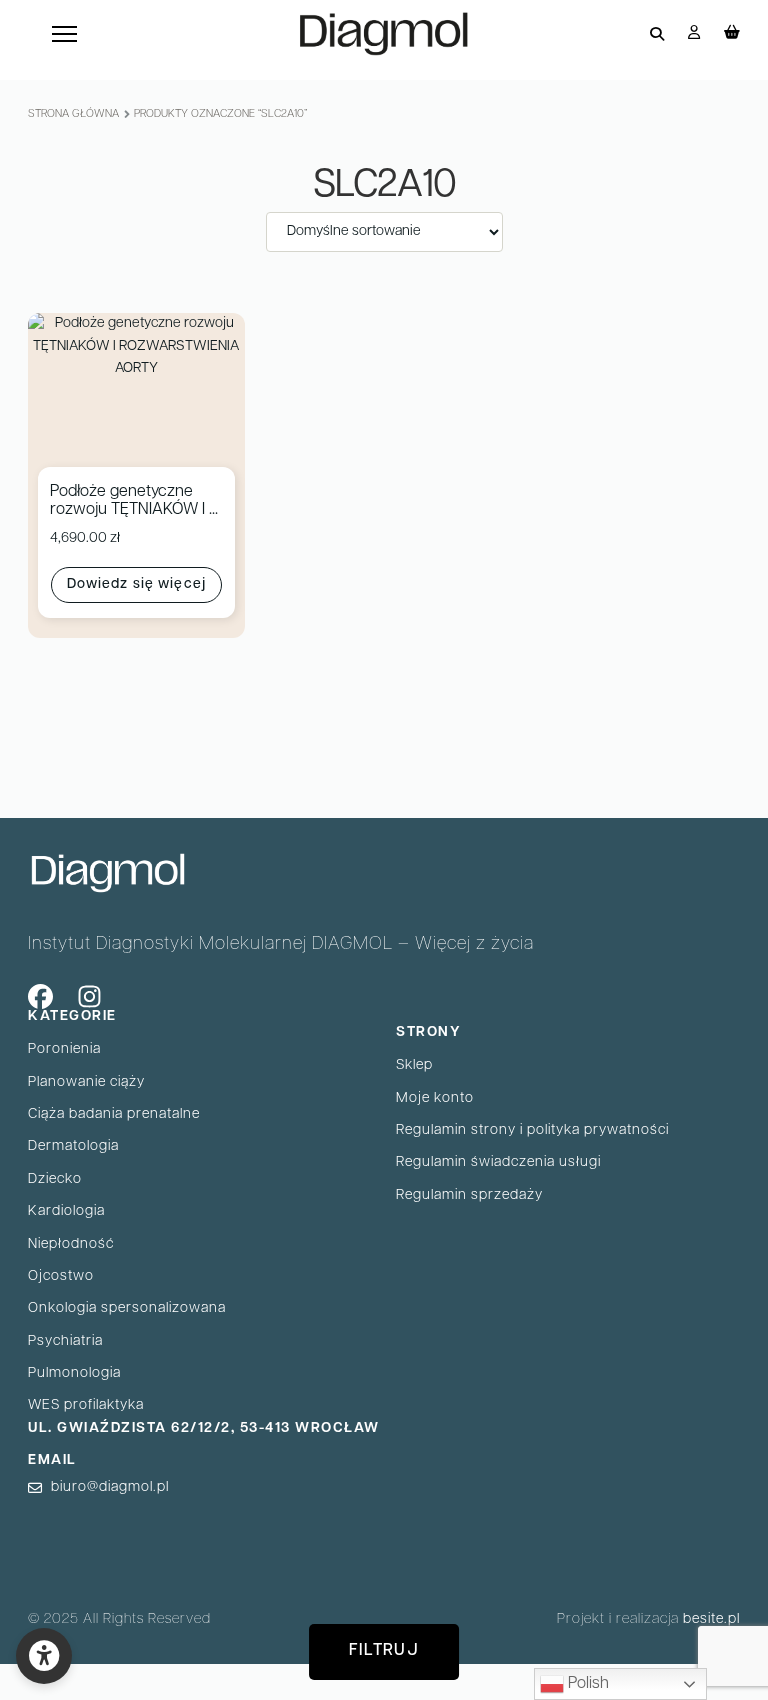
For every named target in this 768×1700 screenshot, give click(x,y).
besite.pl (711, 1619)
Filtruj (384, 1651)
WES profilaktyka (86, 1405)
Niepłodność (71, 1244)
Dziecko (55, 1179)
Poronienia (64, 1049)
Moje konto (435, 1098)
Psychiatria (65, 1341)
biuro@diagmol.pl (110, 1487)
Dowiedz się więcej (136, 584)
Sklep (414, 1065)
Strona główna (73, 114)
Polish (586, 1684)
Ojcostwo (61, 1276)
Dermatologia (73, 1146)
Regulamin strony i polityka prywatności (532, 1130)
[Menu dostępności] (44, 1656)
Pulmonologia (74, 1373)
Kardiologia (66, 1211)
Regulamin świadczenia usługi (498, 1162)
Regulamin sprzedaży (469, 1195)
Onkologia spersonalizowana (127, 1308)
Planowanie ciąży (86, 1082)
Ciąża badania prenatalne (114, 1114)
